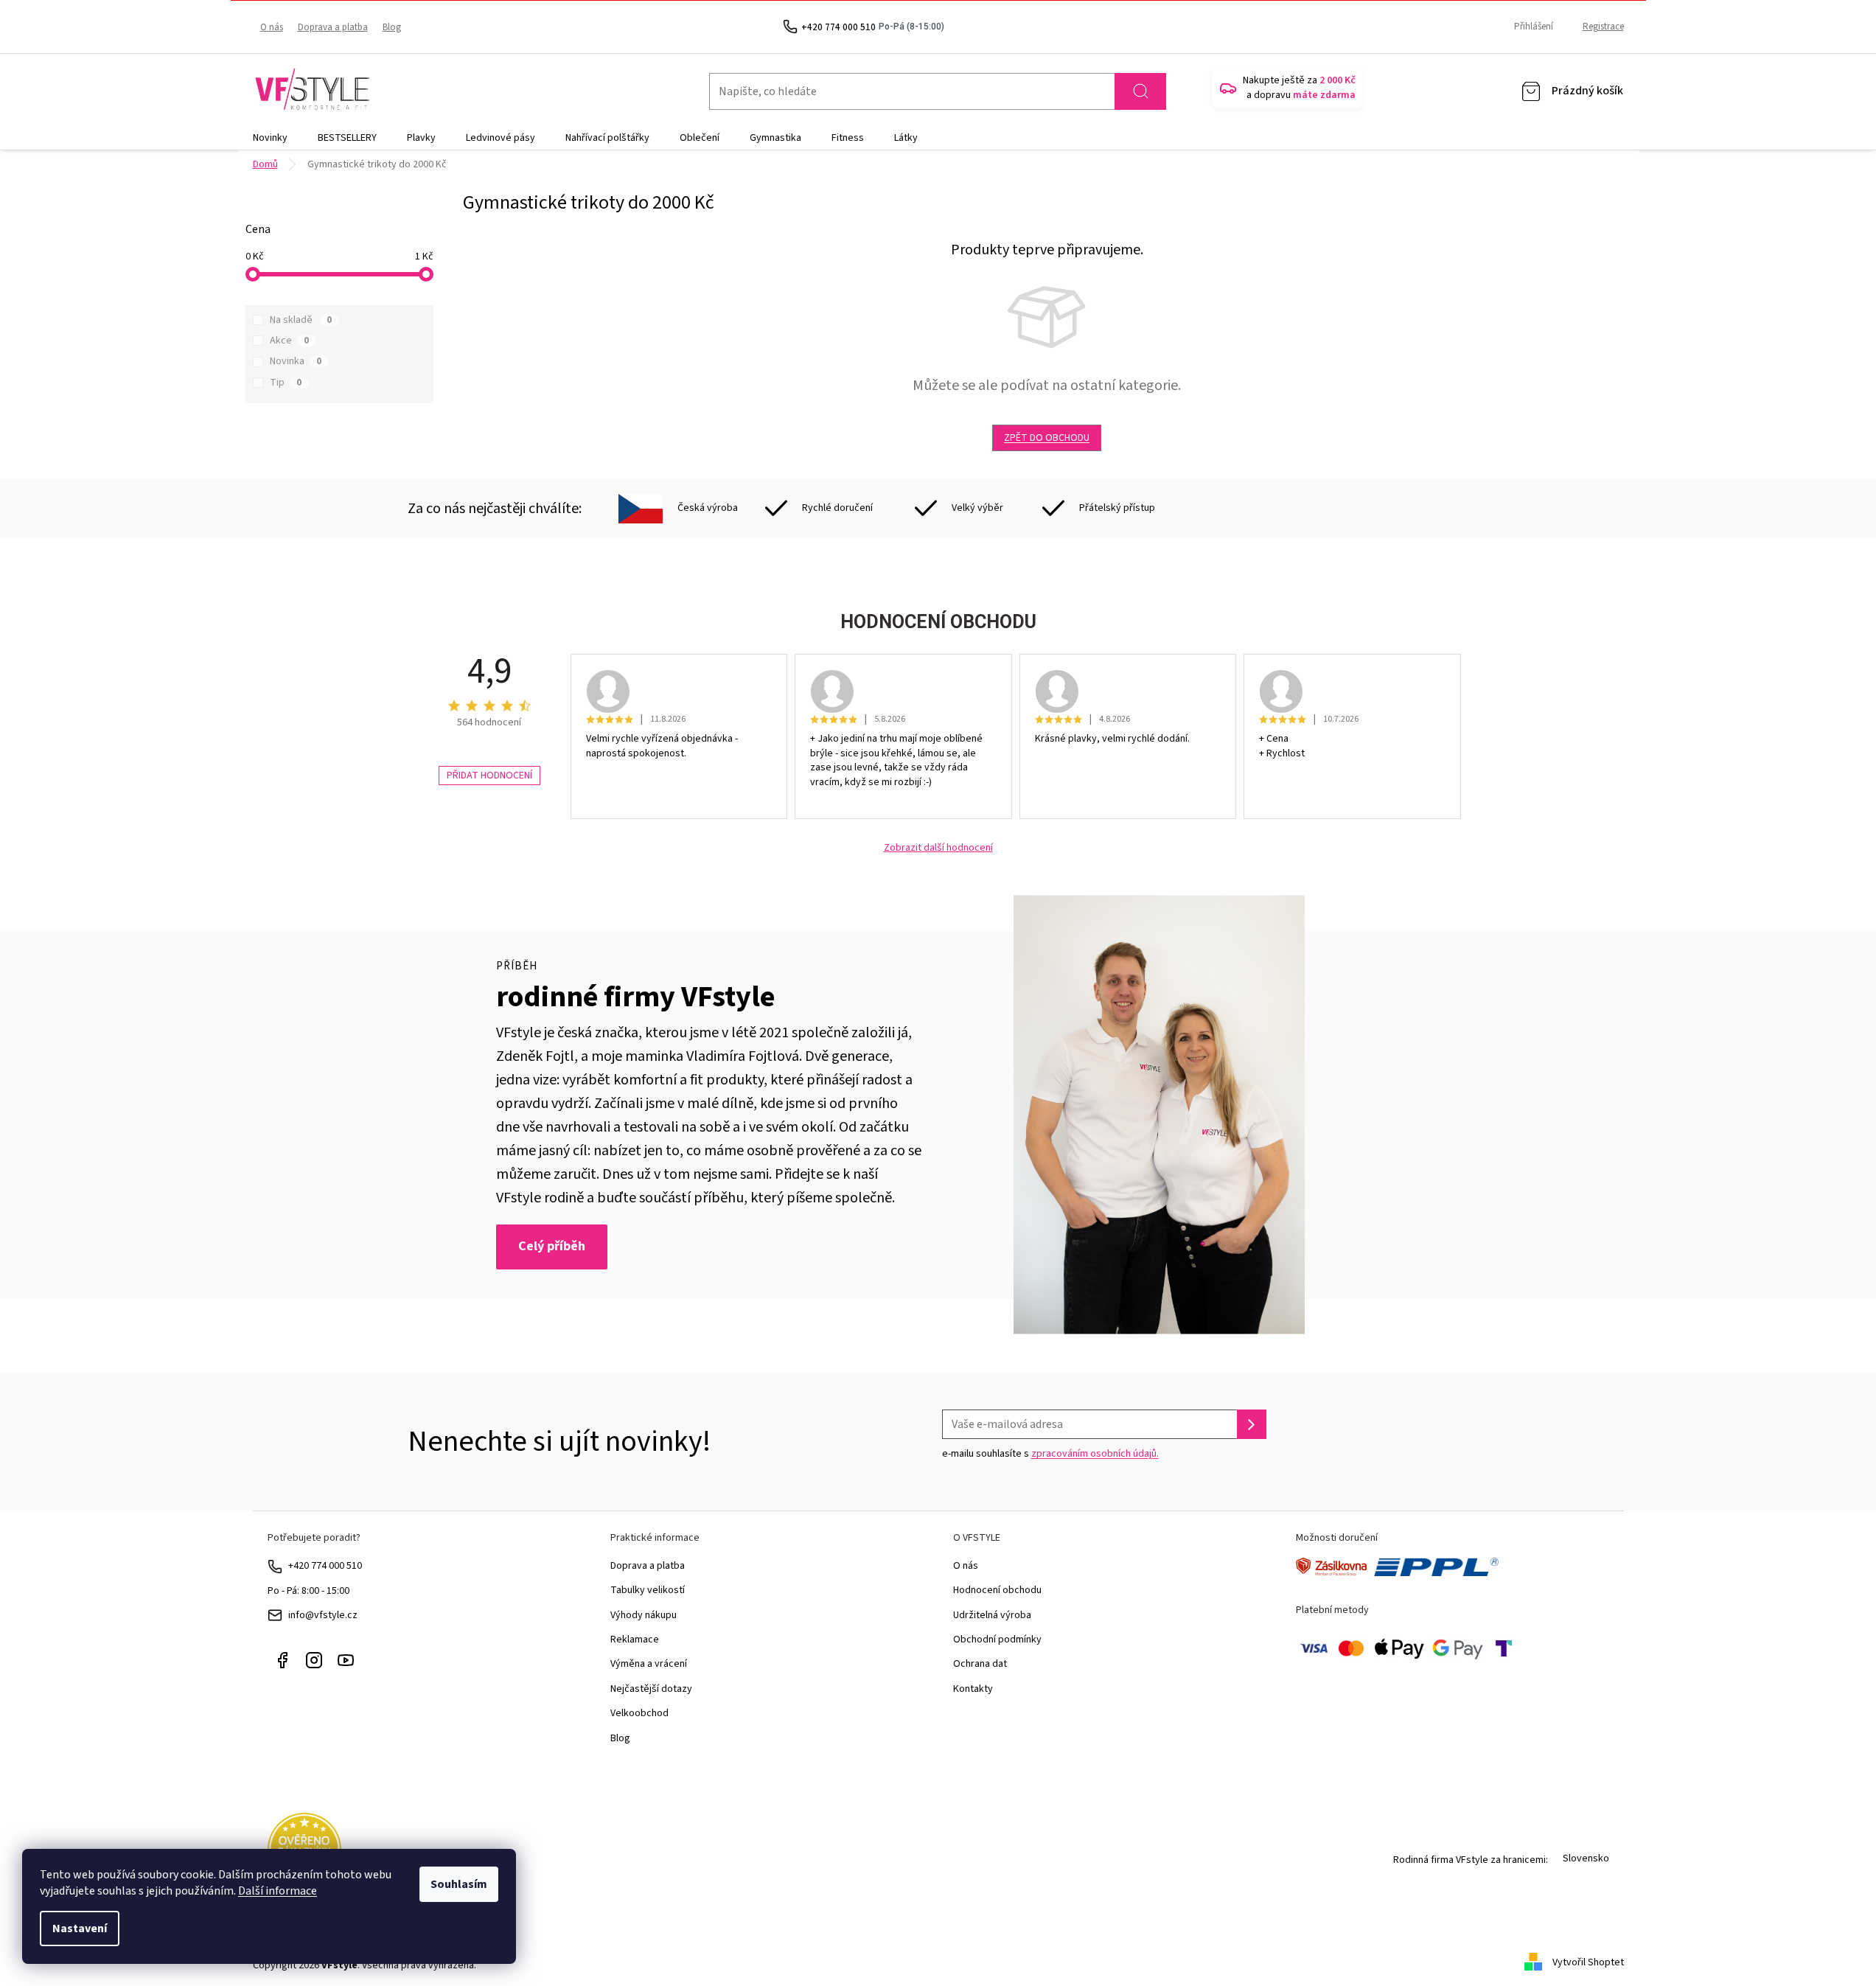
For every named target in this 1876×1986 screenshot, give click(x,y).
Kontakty (973, 1689)
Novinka (296, 361)
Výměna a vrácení (649, 1664)
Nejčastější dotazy (651, 1689)
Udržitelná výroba (992, 1615)
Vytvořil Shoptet (1588, 1962)
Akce (289, 341)
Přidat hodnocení (489, 776)
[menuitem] (270, 138)
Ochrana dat (980, 1664)
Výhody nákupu (644, 1615)
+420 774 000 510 (325, 1566)
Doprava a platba (333, 27)
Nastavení (80, 1928)
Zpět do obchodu (1047, 438)
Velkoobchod (639, 1713)
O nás (272, 27)
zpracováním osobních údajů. (1095, 1454)
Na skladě (301, 320)
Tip (286, 383)
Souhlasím (459, 1884)
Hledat (1140, 91)
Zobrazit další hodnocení (938, 848)
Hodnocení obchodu (997, 1590)
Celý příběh (552, 1246)
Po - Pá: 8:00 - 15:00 (308, 1591)
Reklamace (635, 1640)
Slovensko (1586, 1858)
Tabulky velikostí (648, 1590)
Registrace (1603, 27)
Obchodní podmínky (997, 1640)
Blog (392, 27)
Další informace (278, 1891)
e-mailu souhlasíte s (1050, 1454)
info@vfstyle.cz (323, 1615)
